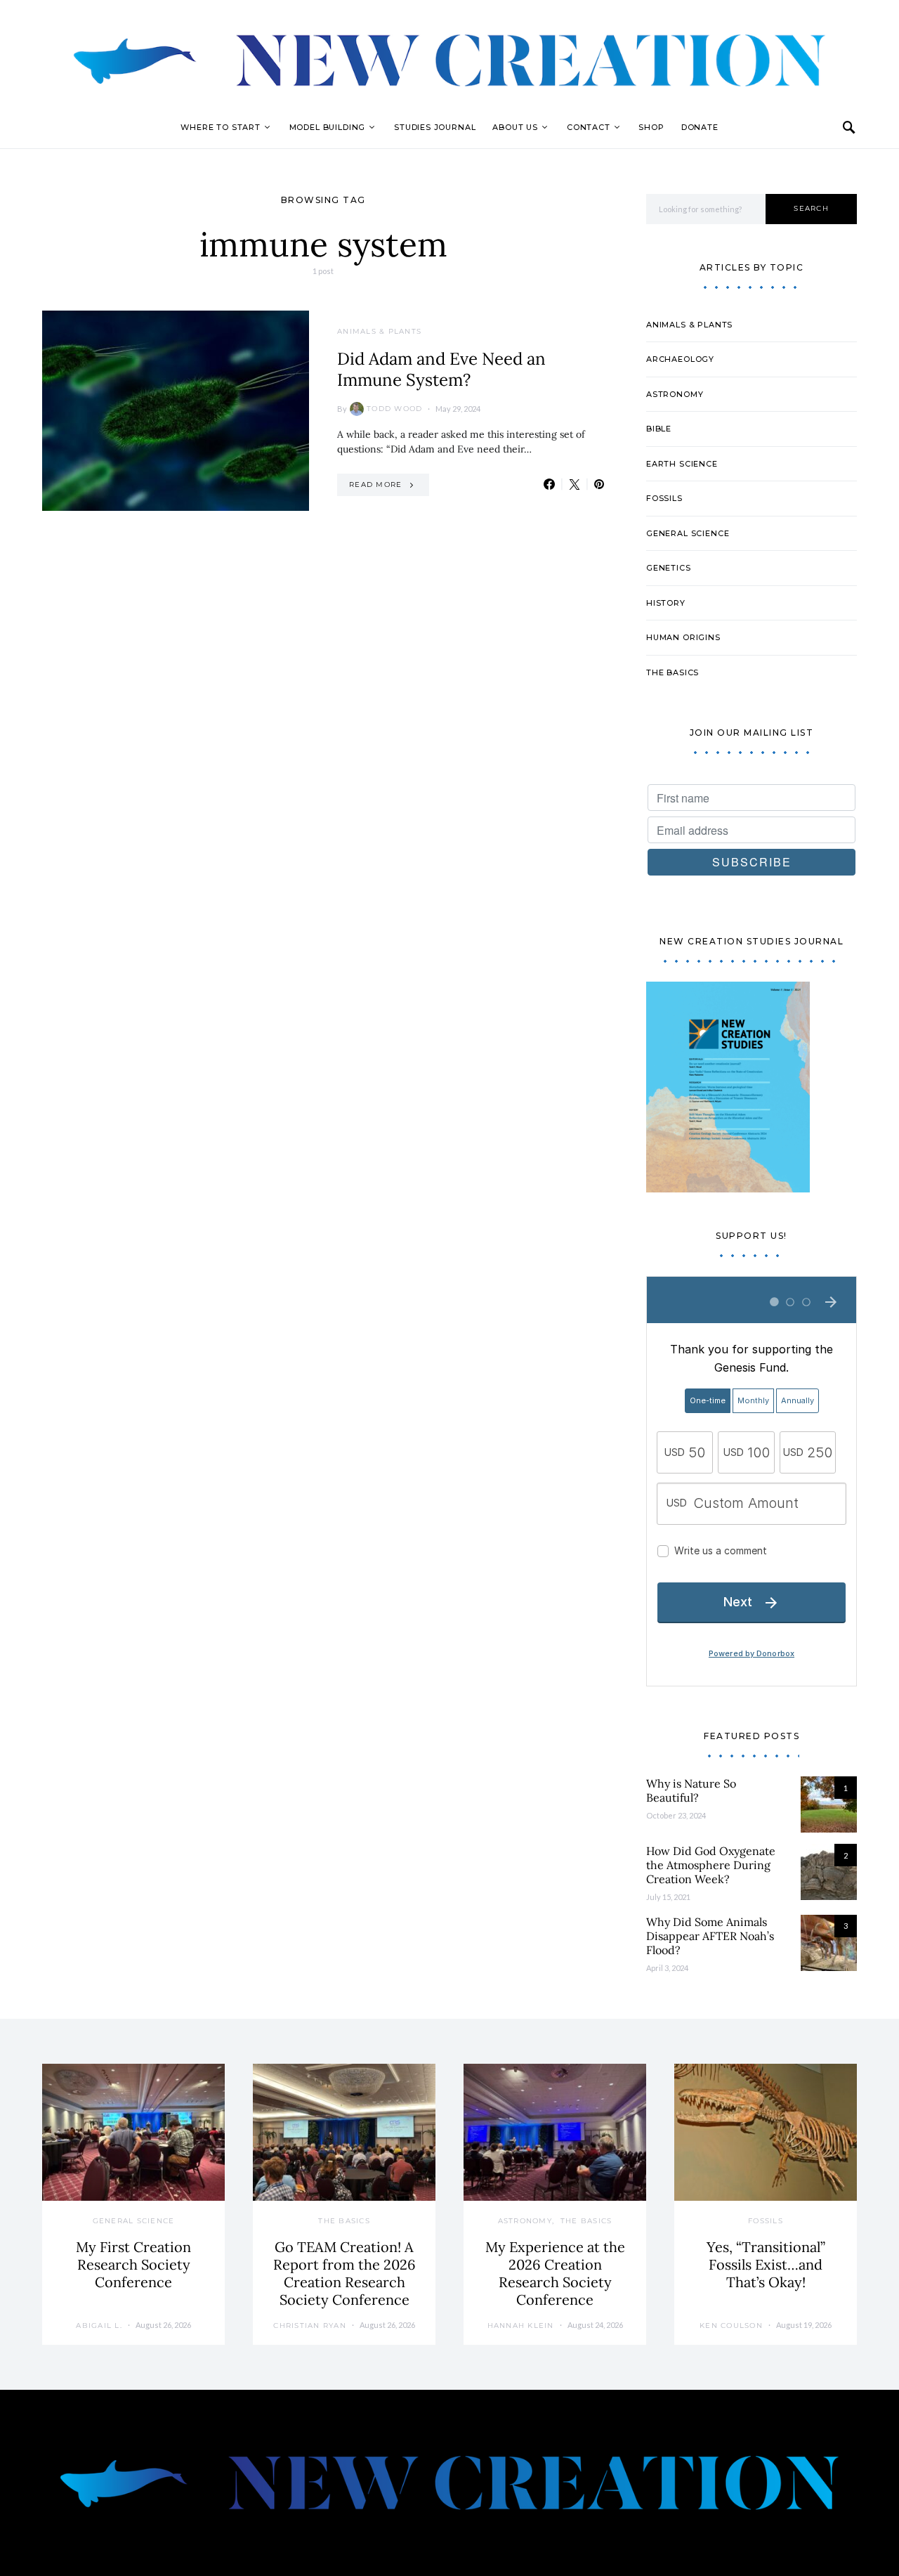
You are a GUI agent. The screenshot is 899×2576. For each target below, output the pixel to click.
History (666, 603)
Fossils (664, 498)
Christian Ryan (310, 2325)
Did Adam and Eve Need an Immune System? (441, 369)
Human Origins (683, 637)
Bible (659, 429)
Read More (375, 484)
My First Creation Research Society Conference (133, 2264)
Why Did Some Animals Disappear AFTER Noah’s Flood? (710, 1936)
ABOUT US (515, 127)
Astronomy (675, 394)
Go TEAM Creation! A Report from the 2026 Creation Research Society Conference (344, 2273)
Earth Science (682, 464)
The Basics (672, 672)
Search (811, 208)
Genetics (669, 568)
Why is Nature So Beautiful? (691, 1790)
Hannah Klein (521, 2325)
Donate (700, 127)
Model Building (328, 127)
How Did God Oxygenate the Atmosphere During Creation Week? (711, 1865)
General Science (688, 533)
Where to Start (221, 127)
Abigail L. (99, 2325)
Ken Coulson (731, 2325)
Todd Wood (394, 409)
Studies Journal (435, 127)
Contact (589, 127)
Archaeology (680, 359)
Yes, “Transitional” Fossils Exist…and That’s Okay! (766, 2264)
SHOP (651, 127)
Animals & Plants (379, 331)
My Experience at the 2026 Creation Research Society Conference (555, 2273)
